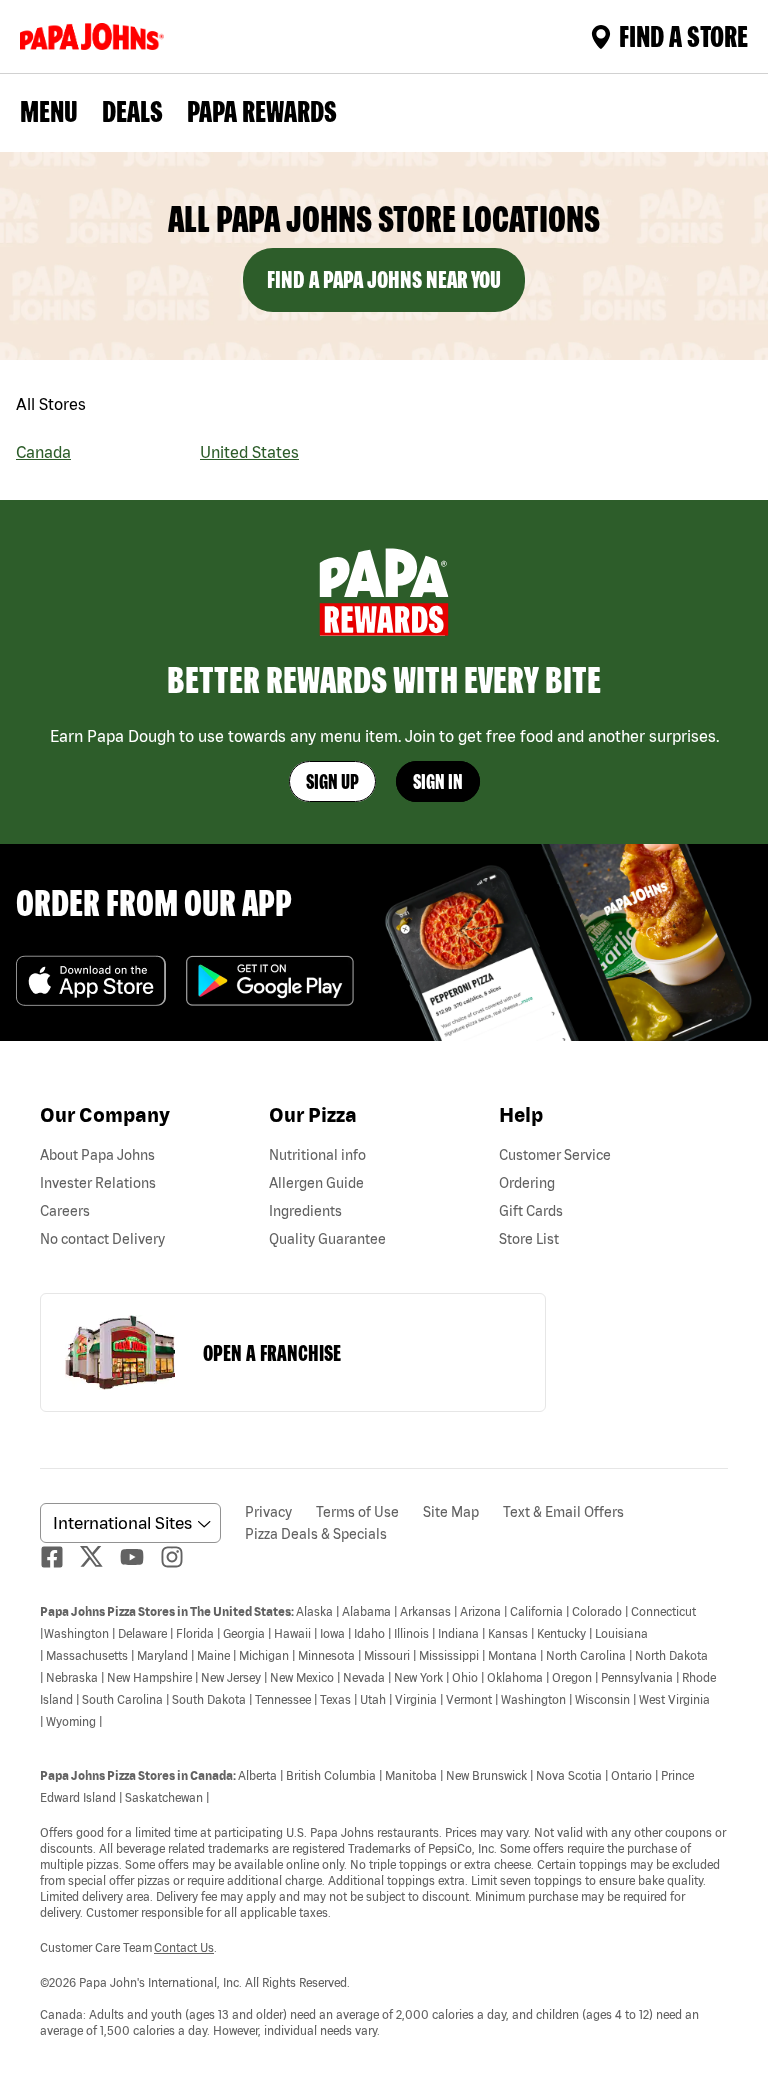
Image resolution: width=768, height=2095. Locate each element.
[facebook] (60, 1557)
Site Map (451, 1512)
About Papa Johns (97, 1155)
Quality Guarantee (327, 1239)
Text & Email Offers (563, 1512)
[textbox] (384, 1820)
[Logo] (96, 36)
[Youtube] (140, 1557)
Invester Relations (98, 1183)
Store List (529, 1239)
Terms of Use (357, 1512)
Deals (132, 111)
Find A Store (683, 36)
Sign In (438, 781)
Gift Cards (531, 1211)
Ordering (527, 1183)
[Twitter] (100, 1556)
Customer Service (555, 1155)
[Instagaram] (180, 1557)
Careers (65, 1211)
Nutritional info (317, 1155)
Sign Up (332, 781)
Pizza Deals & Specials (316, 1534)
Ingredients (305, 1211)
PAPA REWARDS (262, 111)
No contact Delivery (102, 1239)
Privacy (268, 1512)
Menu (49, 111)
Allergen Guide (316, 1183)
